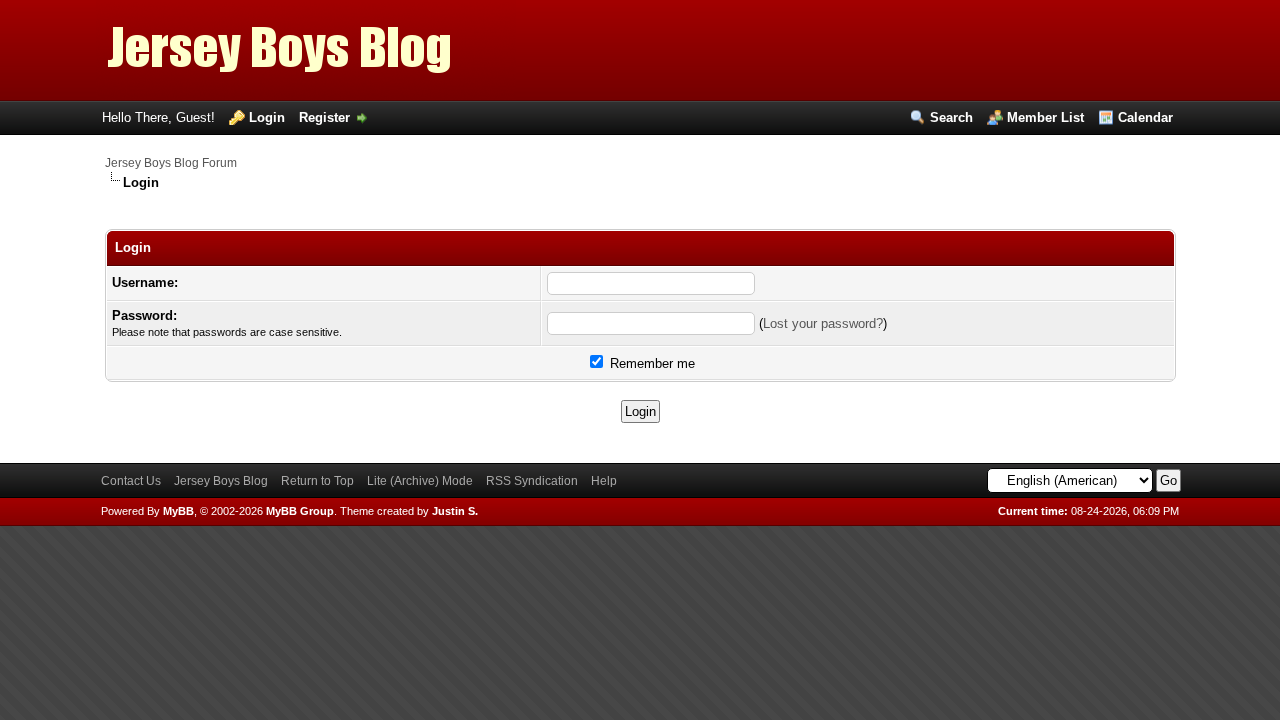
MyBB (178, 511)
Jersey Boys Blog (221, 481)
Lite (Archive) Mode (420, 481)
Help (604, 481)
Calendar (1145, 117)
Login (267, 117)
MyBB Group (300, 511)
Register (324, 117)
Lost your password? (823, 323)
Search (951, 117)
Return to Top (317, 481)
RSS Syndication (532, 481)
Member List (1045, 117)
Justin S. (455, 511)
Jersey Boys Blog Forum (171, 163)
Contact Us (131, 481)
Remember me (650, 363)
